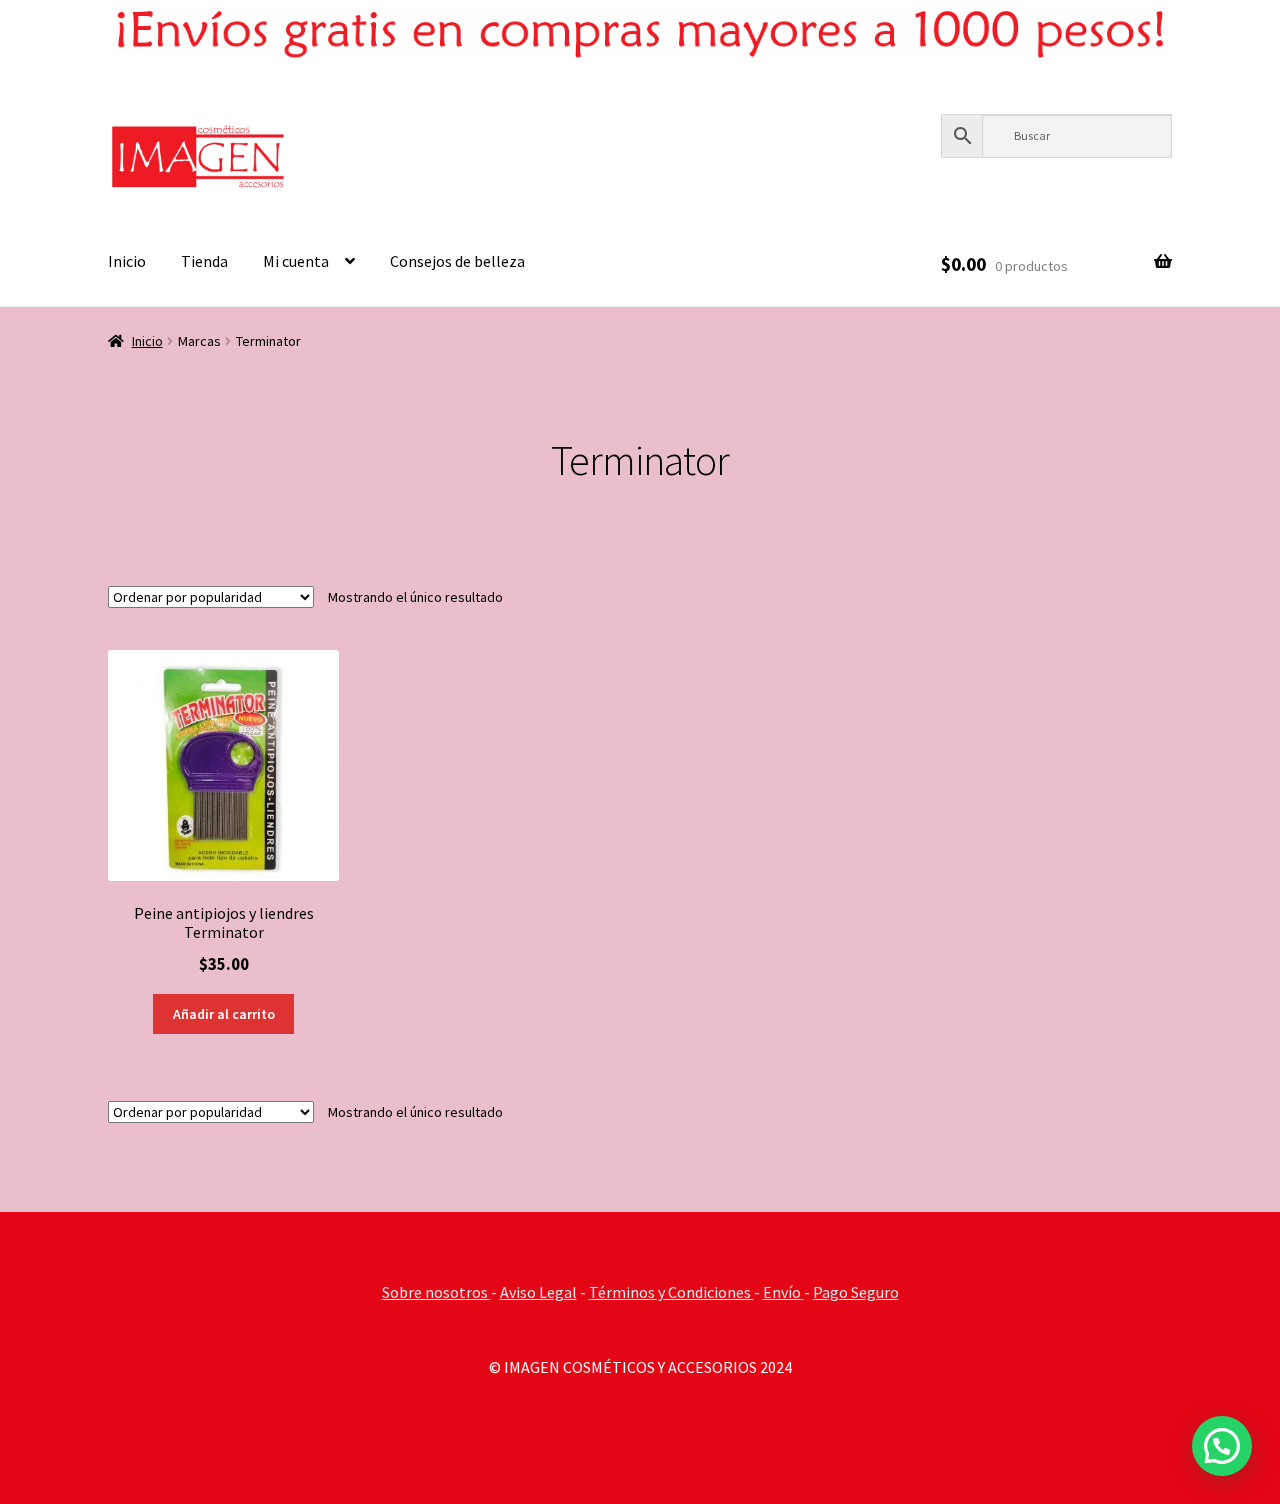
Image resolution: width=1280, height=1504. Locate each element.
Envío (783, 1292)
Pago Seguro (856, 1292)
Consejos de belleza (457, 261)
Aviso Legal (538, 1292)
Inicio (127, 261)
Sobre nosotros (436, 1292)
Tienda (204, 261)
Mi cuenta (296, 261)
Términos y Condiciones (671, 1292)
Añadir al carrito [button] (224, 1014)
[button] (1222, 1446)
